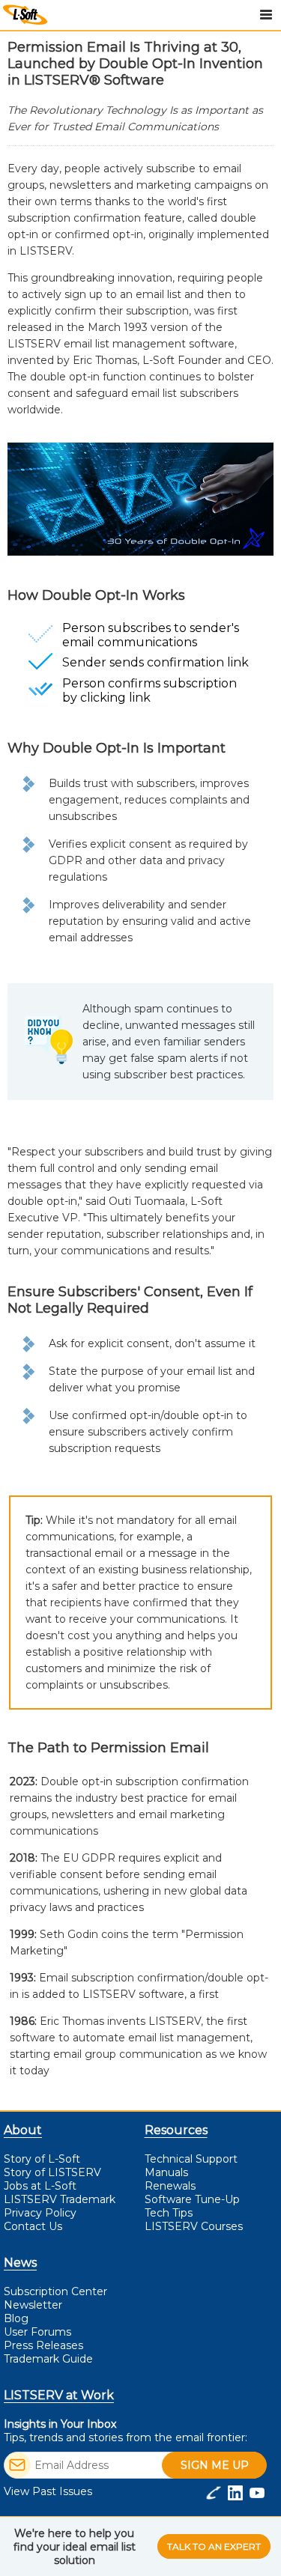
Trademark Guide (48, 2359)
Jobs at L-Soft (40, 2186)
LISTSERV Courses (194, 2226)
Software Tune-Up (192, 2199)
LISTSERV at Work (59, 2395)
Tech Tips (169, 2213)
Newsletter (33, 2305)
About (23, 2130)
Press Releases (43, 2345)
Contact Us (33, 2226)
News (20, 2263)
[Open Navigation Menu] (266, 15)
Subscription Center (55, 2291)
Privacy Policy (40, 2213)
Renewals (170, 2186)
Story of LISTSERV (52, 2172)
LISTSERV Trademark (60, 2199)
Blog (16, 2318)
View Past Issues (48, 2491)
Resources (176, 2130)
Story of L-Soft (42, 2159)
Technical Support (191, 2159)
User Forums (37, 2332)
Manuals (166, 2172)
